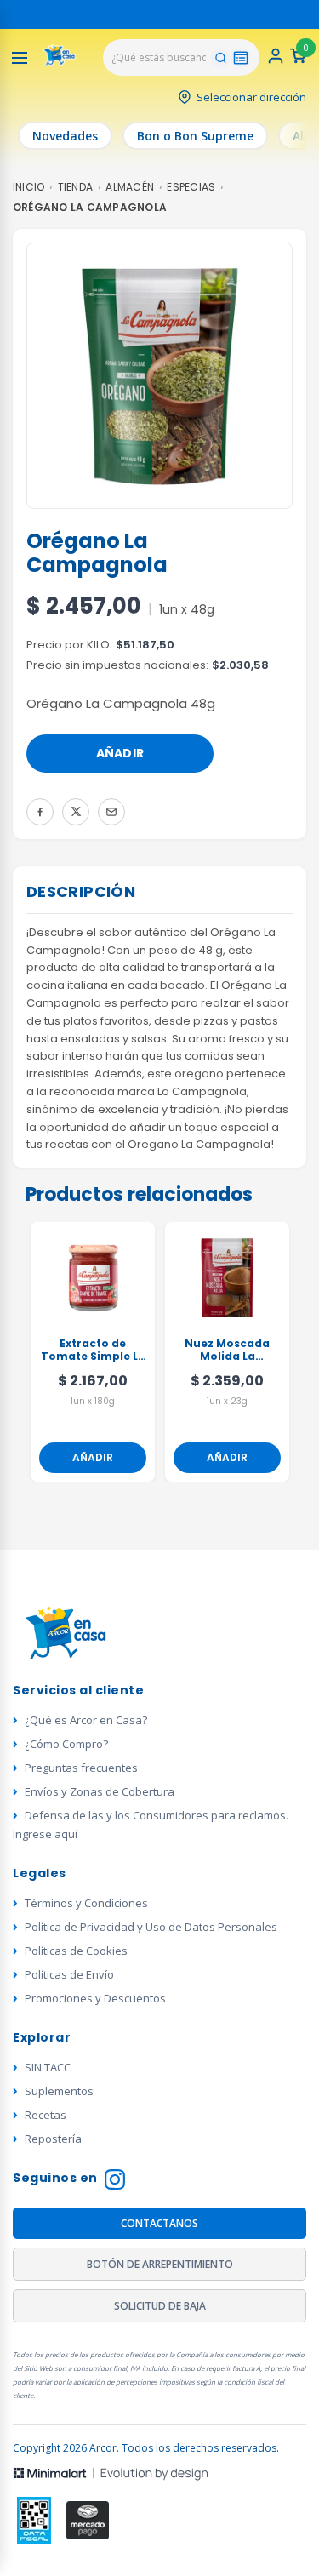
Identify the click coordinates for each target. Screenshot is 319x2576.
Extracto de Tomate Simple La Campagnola (93, 1351)
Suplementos (59, 2091)
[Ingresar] (276, 61)
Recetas (46, 2115)
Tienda (75, 187)
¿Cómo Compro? (66, 1744)
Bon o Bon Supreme (195, 136)
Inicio (28, 187)
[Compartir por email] (111, 812)
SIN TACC (48, 2067)
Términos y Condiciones (86, 1903)
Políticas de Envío (69, 1974)
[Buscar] (220, 58)
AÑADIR (120, 753)
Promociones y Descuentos (95, 1998)
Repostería (53, 2139)
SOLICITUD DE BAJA (160, 2306)
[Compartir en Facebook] (40, 812)
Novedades (65, 136)
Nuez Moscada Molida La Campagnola (227, 1351)
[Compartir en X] (76, 812)
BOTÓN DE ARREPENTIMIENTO (160, 2264)
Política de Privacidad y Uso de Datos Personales (151, 1927)
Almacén (130, 187)
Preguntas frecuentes (81, 1768)
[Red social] (34, 2520)
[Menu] (20, 58)
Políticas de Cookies (76, 1951)
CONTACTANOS (159, 2223)
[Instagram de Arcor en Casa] (115, 2182)
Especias (191, 187)
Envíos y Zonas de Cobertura (100, 1791)
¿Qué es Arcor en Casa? (86, 1720)
